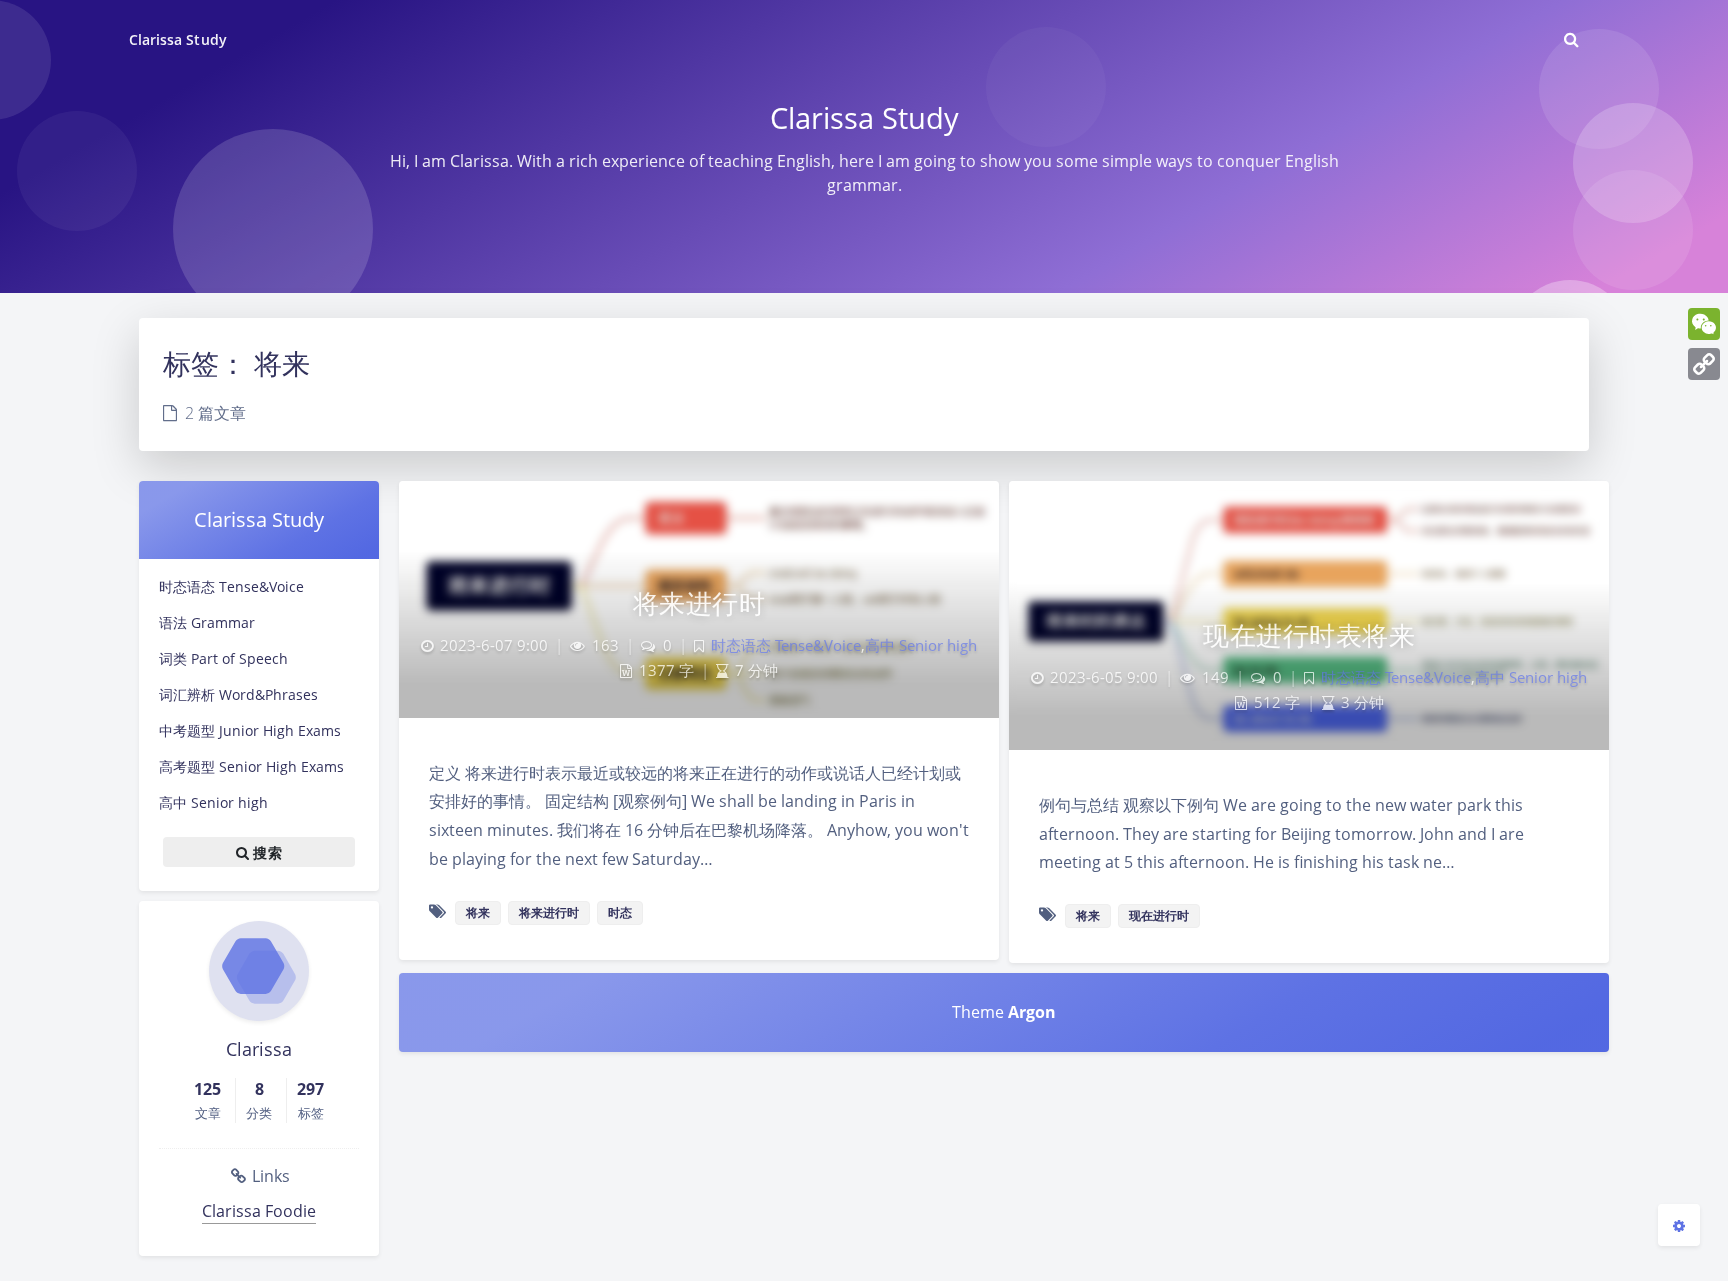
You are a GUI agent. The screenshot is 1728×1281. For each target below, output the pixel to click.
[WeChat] (1704, 324)
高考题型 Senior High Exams (251, 766)
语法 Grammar (207, 622)
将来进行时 (699, 603)
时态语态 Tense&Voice (231, 586)
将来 (478, 912)
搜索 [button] (265, 852)
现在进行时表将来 (1309, 635)
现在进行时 (1159, 915)
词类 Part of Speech (223, 658)
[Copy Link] (1704, 364)
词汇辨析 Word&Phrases (238, 694)
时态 (620, 912)
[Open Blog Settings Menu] (1679, 1225)
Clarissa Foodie (259, 1211)
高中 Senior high (213, 802)
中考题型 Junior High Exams (250, 730)
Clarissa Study (178, 39)
